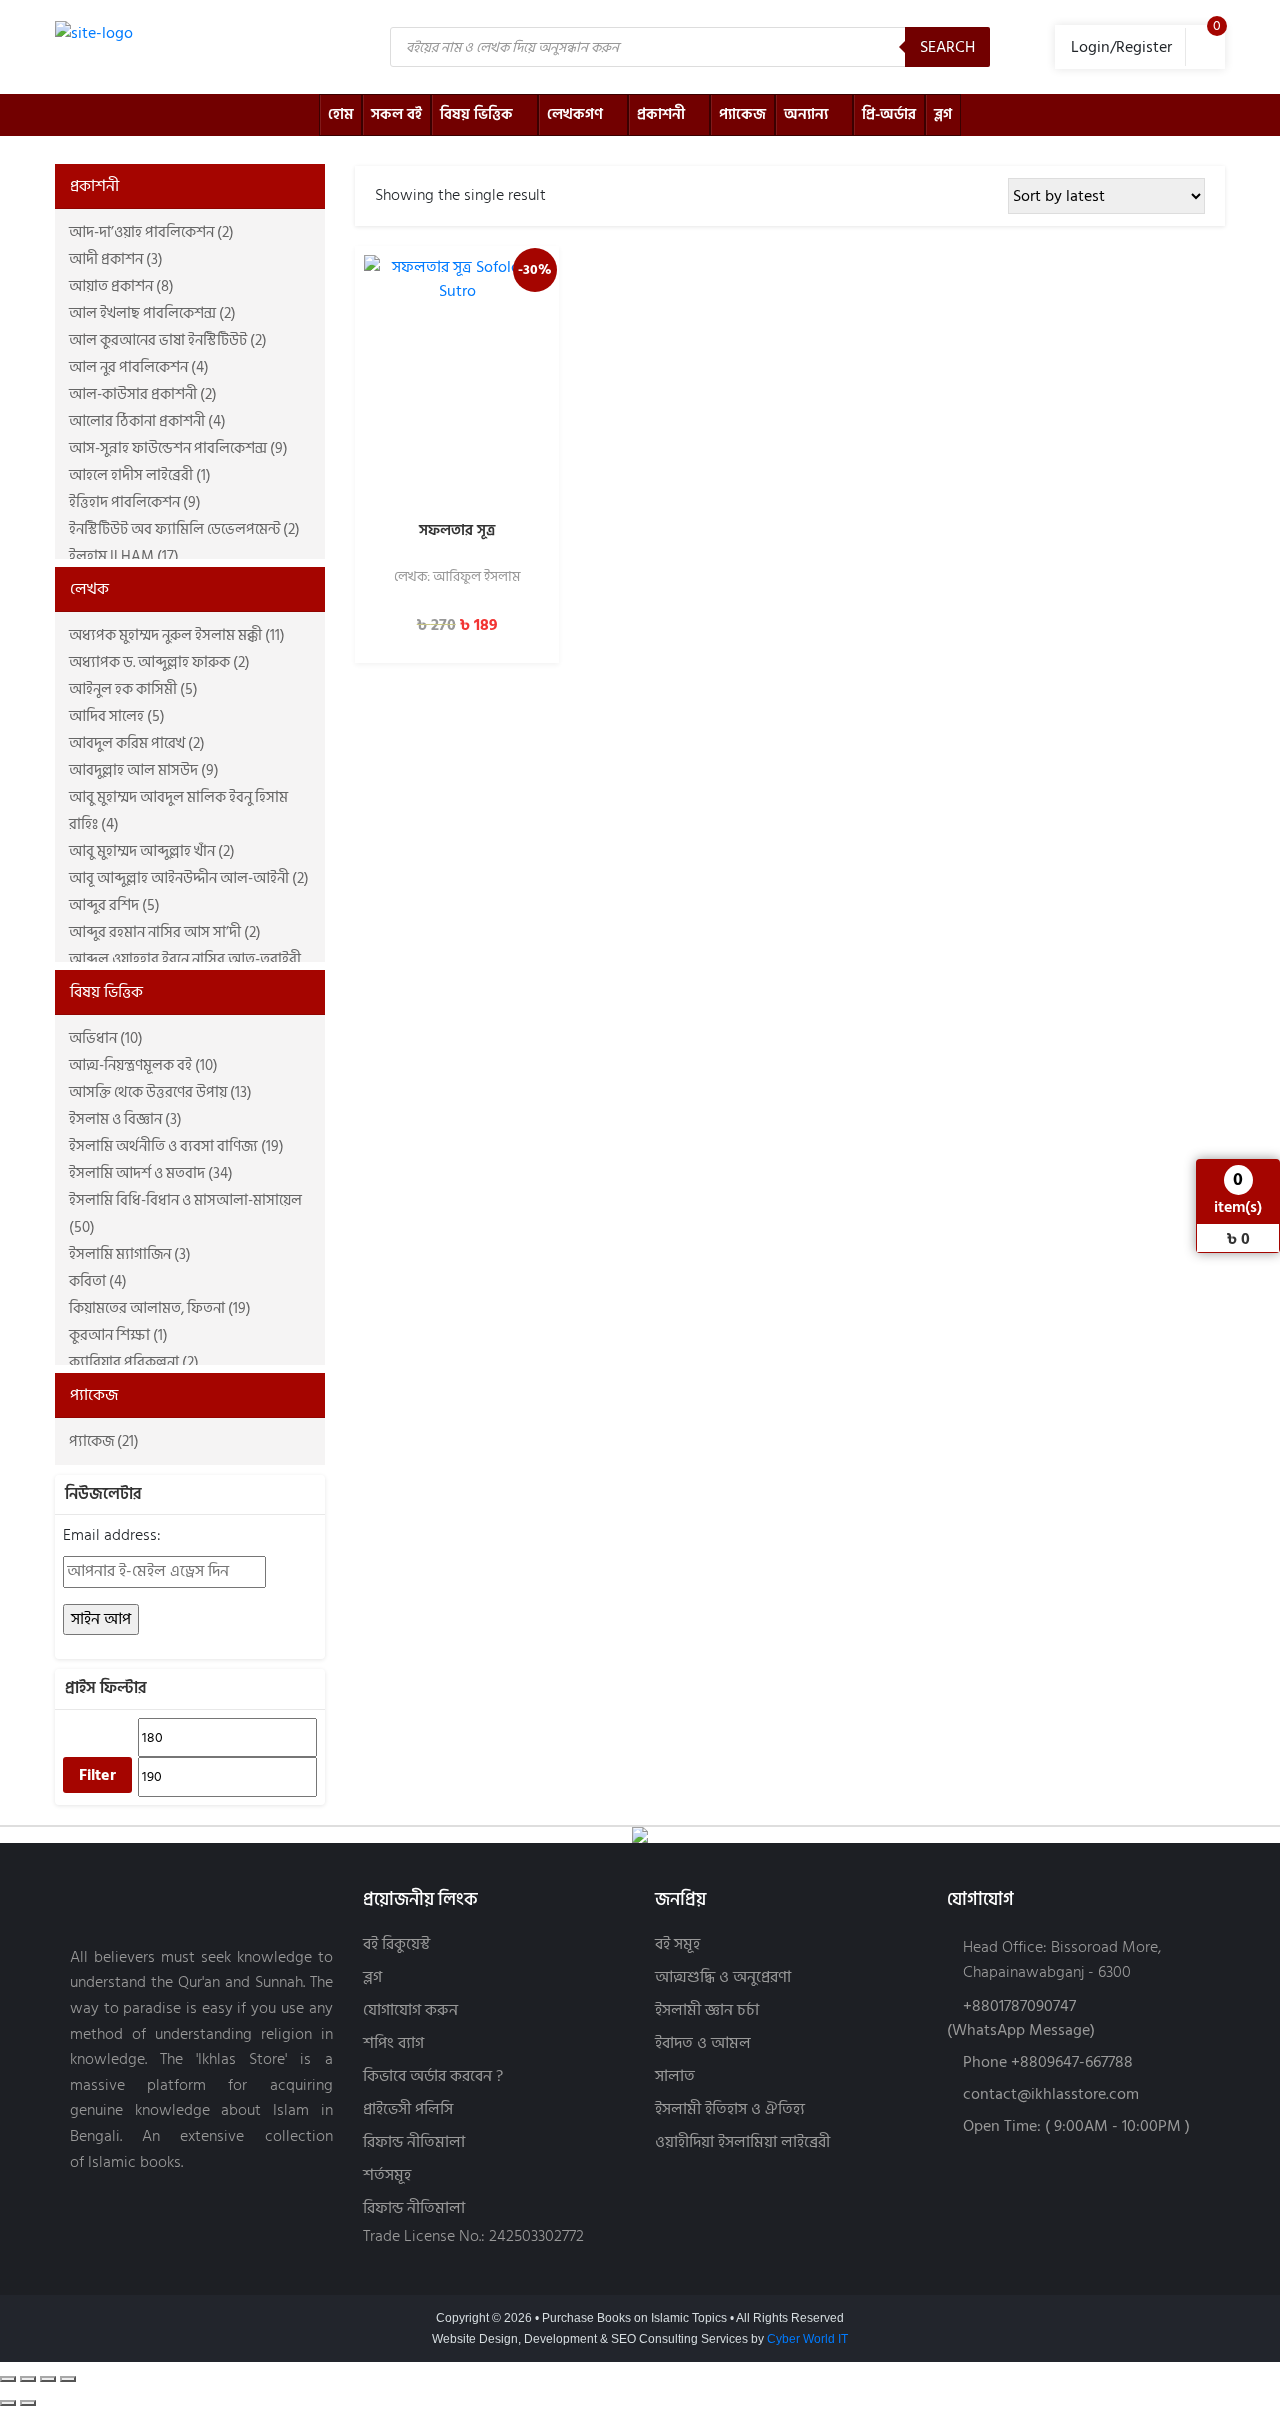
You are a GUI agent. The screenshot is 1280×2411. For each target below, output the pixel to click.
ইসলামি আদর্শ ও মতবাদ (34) (151, 1173)
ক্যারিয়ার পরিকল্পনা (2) (134, 1362)
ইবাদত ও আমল (703, 2043)
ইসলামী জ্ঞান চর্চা (707, 2010)
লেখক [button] (89, 589)
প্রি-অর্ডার (889, 114)
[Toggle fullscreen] (28, 2379)
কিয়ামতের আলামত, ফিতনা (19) (160, 1308)
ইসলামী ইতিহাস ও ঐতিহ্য (730, 2109)
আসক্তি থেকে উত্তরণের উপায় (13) (160, 1092)
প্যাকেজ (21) (104, 1441)
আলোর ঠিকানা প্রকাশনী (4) (147, 421)
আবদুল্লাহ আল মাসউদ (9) (144, 770)
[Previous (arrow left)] (8, 2403)
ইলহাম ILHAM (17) (124, 556)
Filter (97, 1775)
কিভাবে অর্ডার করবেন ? (433, 2076)
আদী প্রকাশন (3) (116, 259)
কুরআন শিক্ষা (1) (118, 1335)
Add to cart (457, 485)
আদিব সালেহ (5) (117, 716)
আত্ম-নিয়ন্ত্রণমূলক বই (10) (143, 1065)
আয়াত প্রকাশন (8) (121, 286)
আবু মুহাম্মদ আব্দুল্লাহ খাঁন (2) (152, 851)
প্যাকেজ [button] (94, 1395)
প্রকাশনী (661, 114)
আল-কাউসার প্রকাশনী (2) (143, 394)
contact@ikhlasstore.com (1051, 2094)
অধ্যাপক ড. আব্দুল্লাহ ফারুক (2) (159, 662)
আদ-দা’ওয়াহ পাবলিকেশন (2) (151, 232)
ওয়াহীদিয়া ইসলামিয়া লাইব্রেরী (742, 2142)
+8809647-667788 (1072, 2062)
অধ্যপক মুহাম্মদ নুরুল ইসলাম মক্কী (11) (177, 635)
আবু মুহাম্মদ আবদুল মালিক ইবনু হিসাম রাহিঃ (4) (178, 811)
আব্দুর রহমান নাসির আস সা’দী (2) (165, 932)
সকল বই (396, 114)
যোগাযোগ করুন (410, 2010)
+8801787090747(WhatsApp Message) (1021, 2018)
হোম (340, 114)
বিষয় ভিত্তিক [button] (106, 992)
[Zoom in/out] (8, 2379)
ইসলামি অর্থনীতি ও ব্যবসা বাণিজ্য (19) (176, 1146)
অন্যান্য (806, 114)
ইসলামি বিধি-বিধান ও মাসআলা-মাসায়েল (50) (185, 1214)
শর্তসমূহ (387, 2175)
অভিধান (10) (106, 1038)
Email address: (112, 1535)
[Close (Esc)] (68, 2379)
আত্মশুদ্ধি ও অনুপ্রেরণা (723, 1977)
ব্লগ (943, 114)
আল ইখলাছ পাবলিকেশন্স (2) (152, 313)
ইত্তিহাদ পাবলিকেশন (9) (135, 502)
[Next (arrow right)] (28, 2403)
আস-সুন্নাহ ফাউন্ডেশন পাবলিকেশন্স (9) (178, 448)
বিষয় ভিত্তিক (476, 114)
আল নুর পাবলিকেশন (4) (139, 367)
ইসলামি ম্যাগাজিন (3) (130, 1254)
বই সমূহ (677, 1944)
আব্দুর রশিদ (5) (114, 905)
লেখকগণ (575, 114)
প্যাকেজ (742, 114)
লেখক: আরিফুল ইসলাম (457, 578)
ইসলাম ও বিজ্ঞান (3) (125, 1119)
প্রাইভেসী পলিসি (408, 2109)
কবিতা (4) (98, 1281)
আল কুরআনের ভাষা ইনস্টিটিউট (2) (168, 340)
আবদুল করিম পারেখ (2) (137, 743)
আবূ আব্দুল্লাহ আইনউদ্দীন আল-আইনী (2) (189, 878)
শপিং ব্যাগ (393, 2043)
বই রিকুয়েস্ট (396, 1944)
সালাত (675, 2076)
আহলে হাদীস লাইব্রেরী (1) (140, 475)
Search (947, 47)
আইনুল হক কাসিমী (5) (133, 689)
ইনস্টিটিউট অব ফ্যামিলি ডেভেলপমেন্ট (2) (184, 529)
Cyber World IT (807, 2339)
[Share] (48, 2379)
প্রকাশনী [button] (94, 186)
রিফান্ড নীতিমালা (414, 2142)
